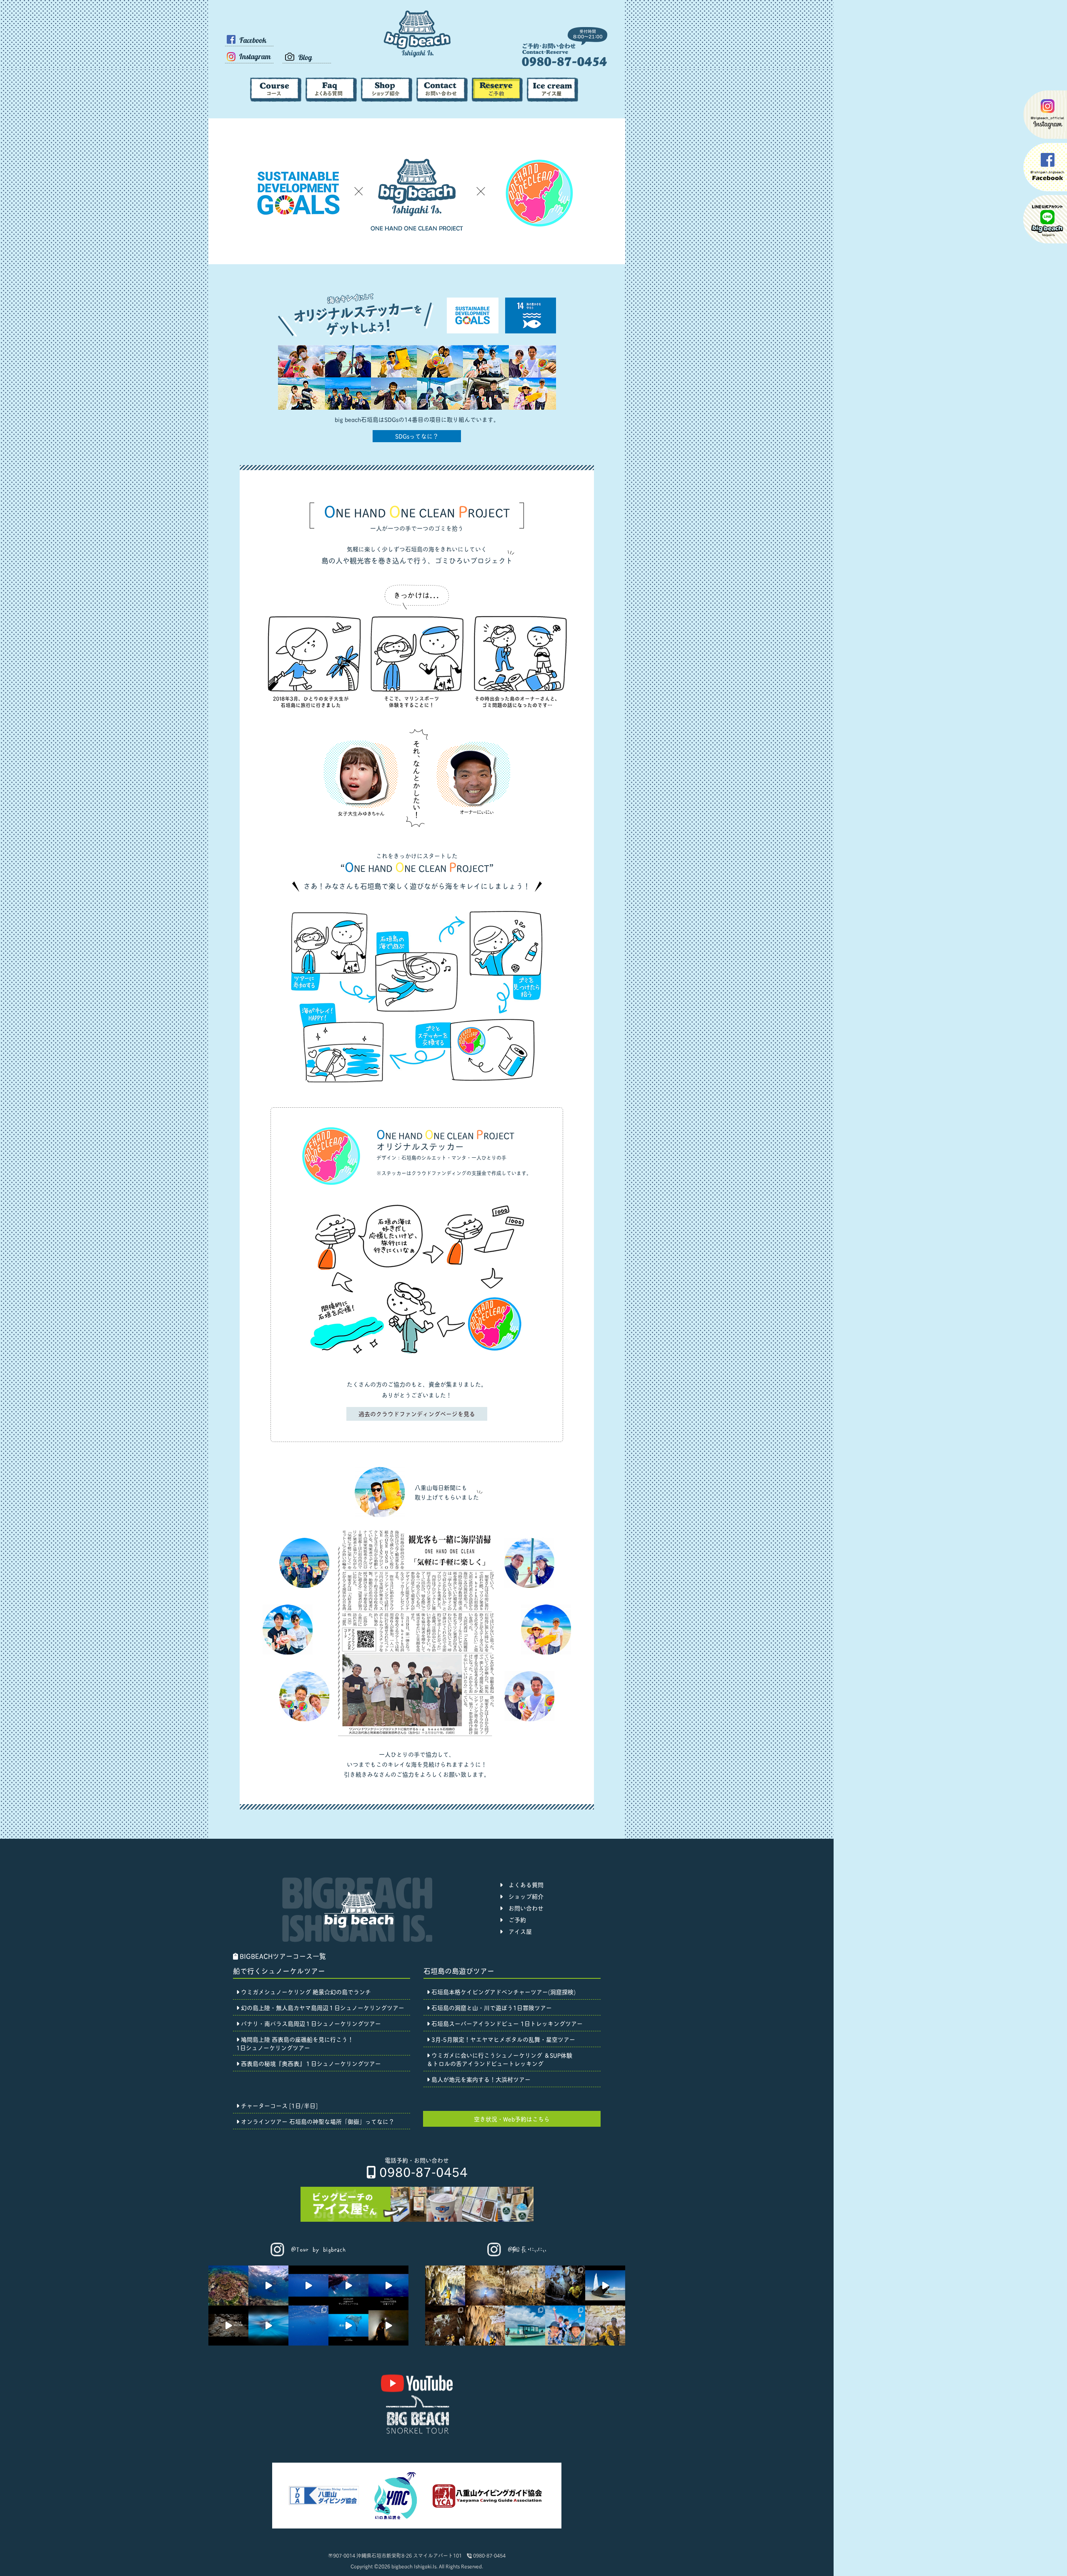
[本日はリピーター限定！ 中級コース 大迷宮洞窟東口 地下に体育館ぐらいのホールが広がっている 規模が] (485, 2326)
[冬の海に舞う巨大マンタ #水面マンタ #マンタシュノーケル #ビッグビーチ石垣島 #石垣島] (308, 2326)
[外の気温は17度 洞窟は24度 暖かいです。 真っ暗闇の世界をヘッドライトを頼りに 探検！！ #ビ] (228, 2326)
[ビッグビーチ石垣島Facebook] (249, 49)
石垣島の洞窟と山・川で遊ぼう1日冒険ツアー (491, 2007)
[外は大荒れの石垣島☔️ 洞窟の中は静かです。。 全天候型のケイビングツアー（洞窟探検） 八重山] (525, 2286)
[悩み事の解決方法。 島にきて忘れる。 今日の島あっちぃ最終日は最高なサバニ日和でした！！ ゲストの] (605, 2286)
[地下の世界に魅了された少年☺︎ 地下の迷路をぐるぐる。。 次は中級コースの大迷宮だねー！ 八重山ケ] (605, 2326)
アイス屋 (517, 1931)
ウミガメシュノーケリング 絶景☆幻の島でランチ (305, 1991)
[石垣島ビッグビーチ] (417, 56)
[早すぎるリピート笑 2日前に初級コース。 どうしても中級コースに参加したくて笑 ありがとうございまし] (445, 2286)
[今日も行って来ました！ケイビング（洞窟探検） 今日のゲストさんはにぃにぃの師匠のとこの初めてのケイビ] (565, 2286)
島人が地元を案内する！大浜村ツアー (480, 2079)
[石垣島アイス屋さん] (552, 99)
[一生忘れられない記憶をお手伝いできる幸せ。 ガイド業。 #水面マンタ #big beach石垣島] (268, 2286)
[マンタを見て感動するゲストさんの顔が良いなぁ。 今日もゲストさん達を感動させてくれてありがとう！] (308, 2286)
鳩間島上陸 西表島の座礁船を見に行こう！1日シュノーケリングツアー (295, 2043)
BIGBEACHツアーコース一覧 (282, 1956)
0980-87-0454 (422, 2171)
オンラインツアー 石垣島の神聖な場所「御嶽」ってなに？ (317, 2121)
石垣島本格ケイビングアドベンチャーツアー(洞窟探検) (503, 1991)
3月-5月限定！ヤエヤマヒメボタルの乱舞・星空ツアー (502, 2039)
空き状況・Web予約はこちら (512, 2119)
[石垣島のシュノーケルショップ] (357, 1939)
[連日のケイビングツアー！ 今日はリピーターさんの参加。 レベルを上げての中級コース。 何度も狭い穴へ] (485, 2286)
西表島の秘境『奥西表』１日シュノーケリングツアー (310, 2063)
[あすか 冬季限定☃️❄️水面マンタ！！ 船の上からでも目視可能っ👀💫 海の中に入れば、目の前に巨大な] (268, 2326)
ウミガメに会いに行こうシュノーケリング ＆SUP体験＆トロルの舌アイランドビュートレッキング (500, 2059)
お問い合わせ (523, 1908)
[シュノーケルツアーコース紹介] (276, 99)
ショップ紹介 (523, 1896)
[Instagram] (309, 2258)
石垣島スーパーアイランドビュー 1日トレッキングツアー (506, 2023)
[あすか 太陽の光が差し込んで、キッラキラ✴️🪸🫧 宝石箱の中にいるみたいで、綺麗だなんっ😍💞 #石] (228, 2286)
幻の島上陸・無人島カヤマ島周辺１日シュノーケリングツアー (322, 2007)
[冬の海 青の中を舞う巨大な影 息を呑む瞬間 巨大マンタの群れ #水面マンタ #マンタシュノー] (348, 2286)
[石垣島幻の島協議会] (395, 2519)
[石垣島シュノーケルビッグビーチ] (565, 64)
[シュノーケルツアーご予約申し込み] (497, 99)
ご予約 (514, 1919)
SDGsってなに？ (417, 436)
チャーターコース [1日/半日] (278, 2105)
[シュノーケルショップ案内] (387, 99)
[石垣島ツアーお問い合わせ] (442, 99)
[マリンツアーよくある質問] (331, 99)
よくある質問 (523, 1884)
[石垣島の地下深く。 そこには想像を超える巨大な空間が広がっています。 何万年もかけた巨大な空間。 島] (388, 2326)
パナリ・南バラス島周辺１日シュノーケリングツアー (310, 2023)
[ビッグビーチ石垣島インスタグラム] (249, 66)
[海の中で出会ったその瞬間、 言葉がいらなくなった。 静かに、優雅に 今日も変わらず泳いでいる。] (388, 2286)
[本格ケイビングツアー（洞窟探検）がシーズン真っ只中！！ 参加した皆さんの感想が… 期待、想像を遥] (445, 2326)
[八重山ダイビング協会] (324, 2502)
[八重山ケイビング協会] (488, 2507)
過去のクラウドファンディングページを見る (417, 1413)
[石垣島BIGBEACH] (417, 2432)
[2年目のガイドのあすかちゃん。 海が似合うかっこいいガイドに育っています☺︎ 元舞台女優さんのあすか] (525, 2326)
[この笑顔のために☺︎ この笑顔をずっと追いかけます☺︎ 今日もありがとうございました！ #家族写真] (565, 2326)
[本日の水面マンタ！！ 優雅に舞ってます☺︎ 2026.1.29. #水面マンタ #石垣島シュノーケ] (348, 2326)
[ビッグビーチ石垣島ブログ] (307, 61)
